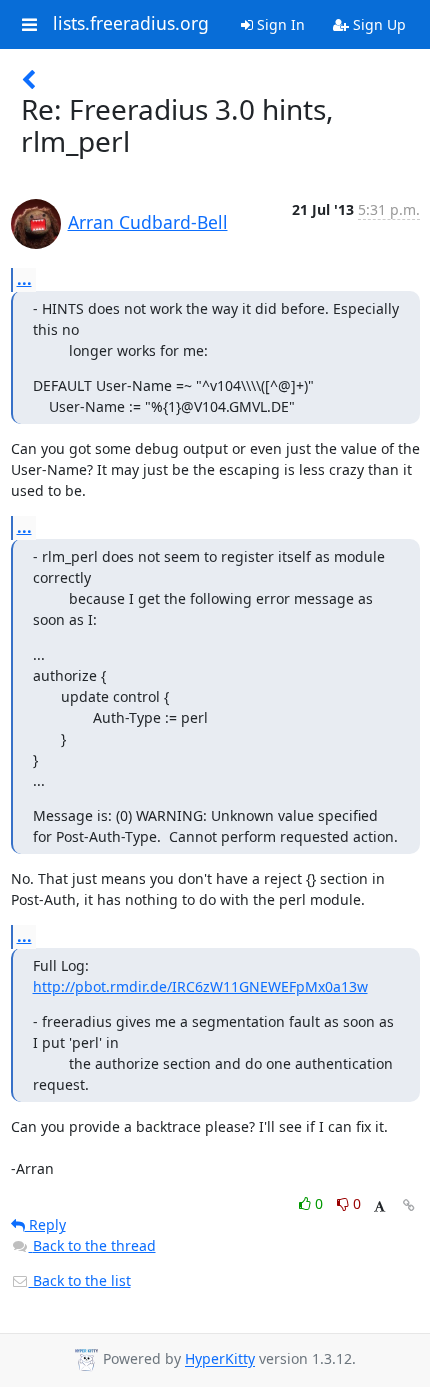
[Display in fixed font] (379, 1206)
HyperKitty (220, 1359)
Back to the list (80, 1280)
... (24, 279)
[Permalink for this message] (409, 1205)
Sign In (279, 24)
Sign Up (377, 24)
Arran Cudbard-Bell (148, 222)
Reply (45, 1224)
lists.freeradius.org (131, 24)
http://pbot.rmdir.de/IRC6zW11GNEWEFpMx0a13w (200, 986)
